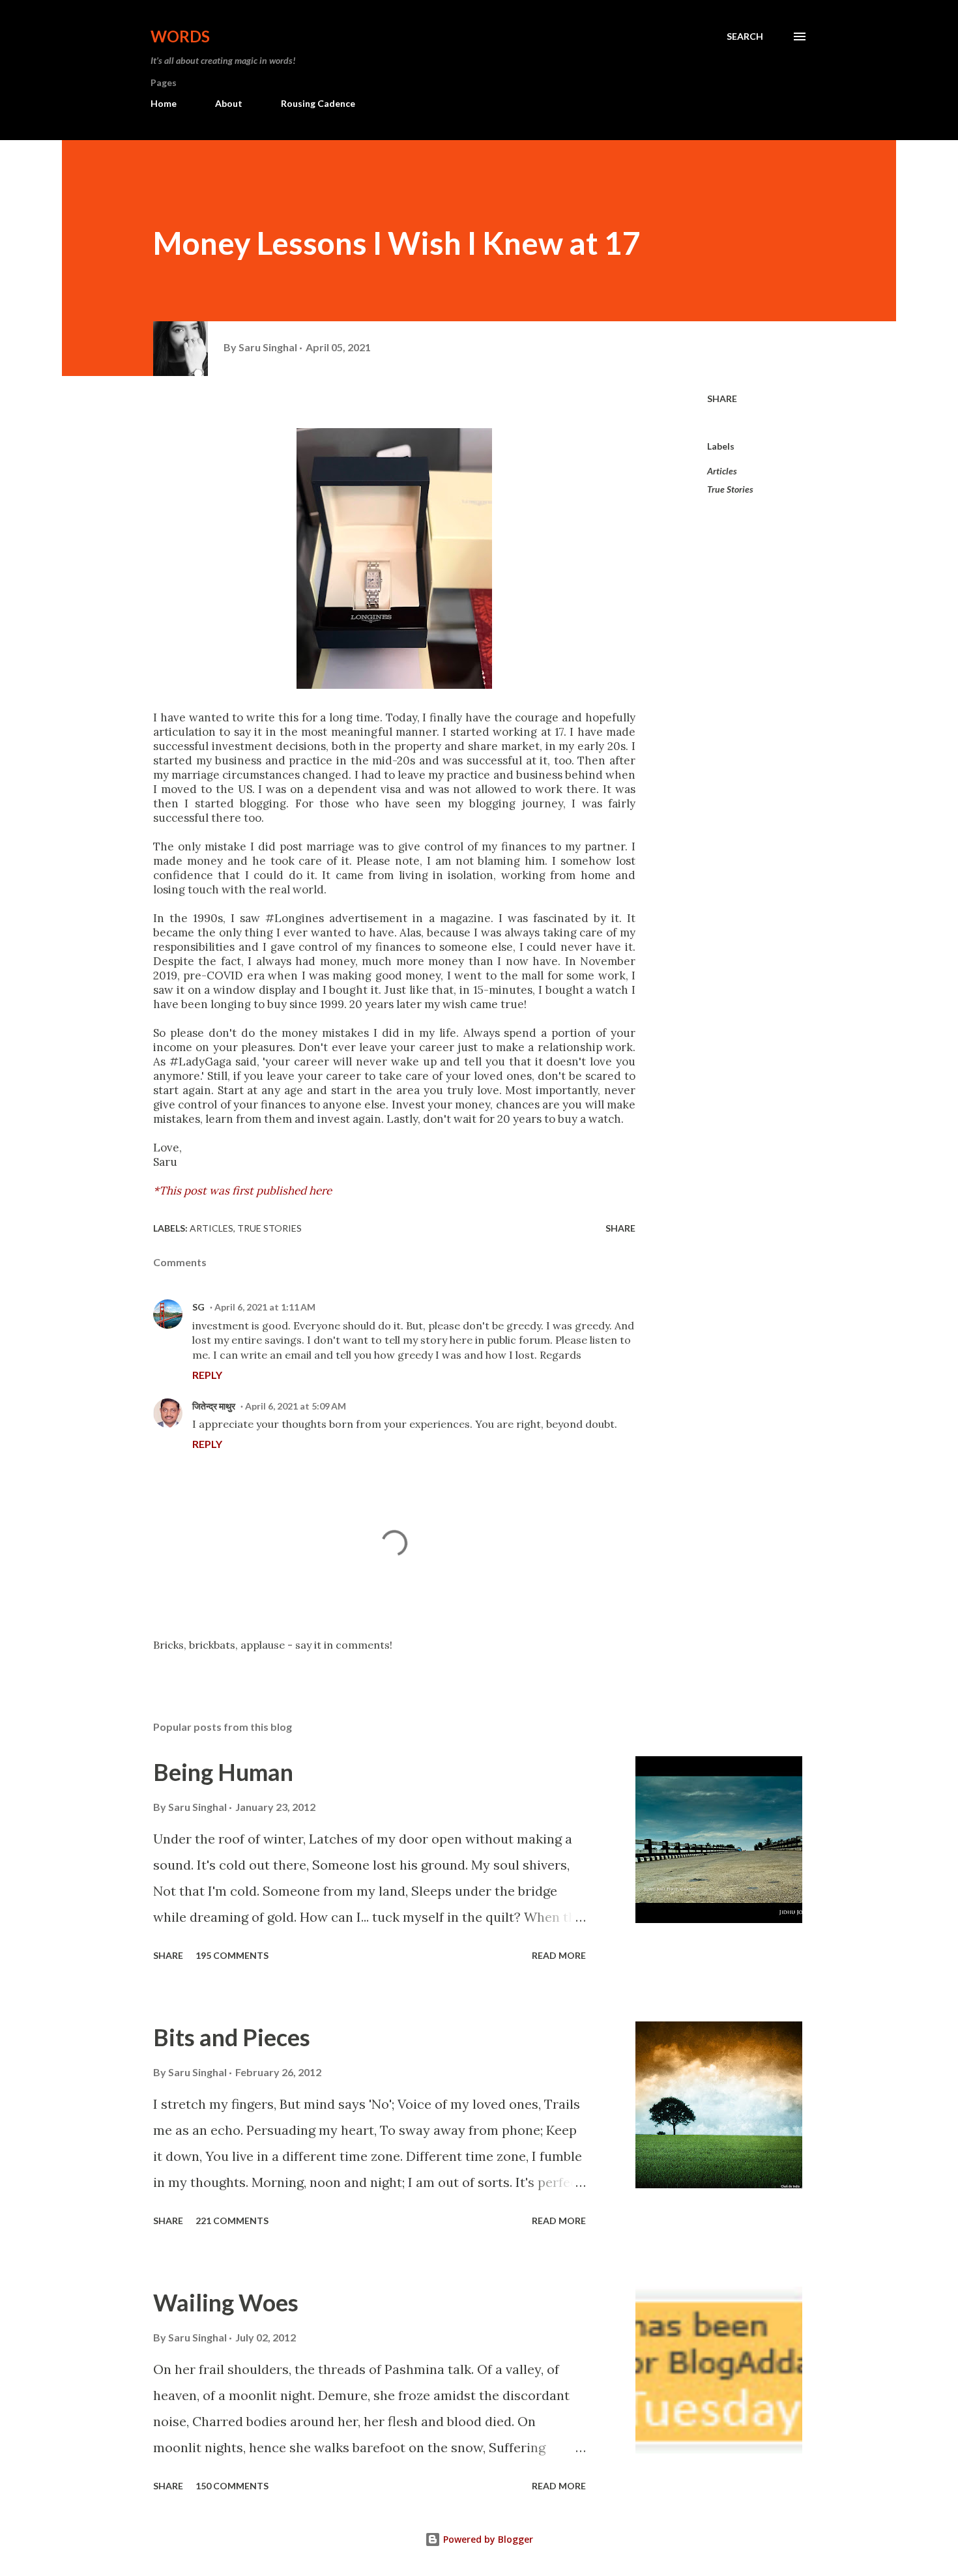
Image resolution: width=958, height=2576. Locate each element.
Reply (207, 1375)
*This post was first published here (242, 1191)
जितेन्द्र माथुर (214, 1406)
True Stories (730, 489)
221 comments (232, 2221)
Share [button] (722, 398)
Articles (722, 471)
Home (164, 103)
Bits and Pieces (232, 2037)
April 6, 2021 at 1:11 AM (265, 1307)
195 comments (232, 1955)
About (229, 103)
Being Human (223, 1772)
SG (198, 1307)
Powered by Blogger (487, 2539)
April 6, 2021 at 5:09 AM (296, 1406)
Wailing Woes (226, 2302)
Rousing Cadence (318, 103)
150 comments (232, 2486)
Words (180, 36)
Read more (559, 1955)
